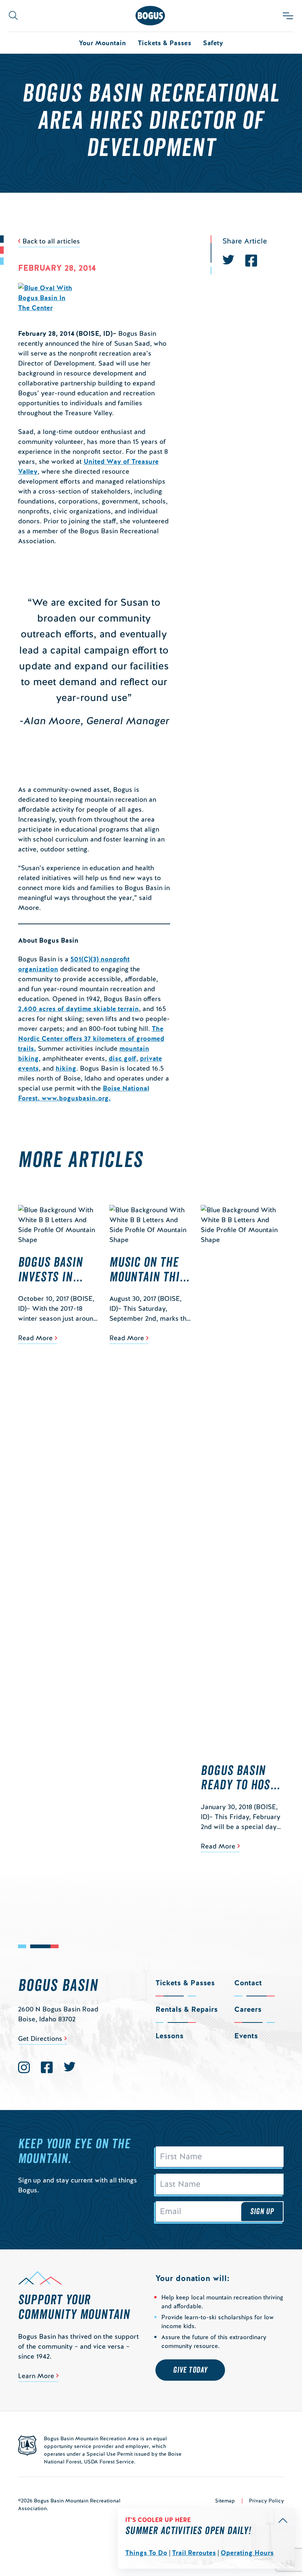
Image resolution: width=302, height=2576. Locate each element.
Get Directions (40, 2038)
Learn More (36, 2376)
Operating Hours (247, 2553)
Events (246, 2036)
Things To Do (146, 2553)
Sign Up (262, 2212)
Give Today (190, 2370)
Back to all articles (51, 241)
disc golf (122, 1058)
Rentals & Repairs (187, 2009)
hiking (66, 1068)
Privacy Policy (266, 2501)
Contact (248, 1983)
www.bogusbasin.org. (76, 1098)
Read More (35, 1338)
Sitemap (225, 2501)
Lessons (169, 2036)
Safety (213, 43)
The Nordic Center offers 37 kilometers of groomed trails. (91, 1038)
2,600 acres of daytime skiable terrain (78, 1009)
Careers (248, 2009)
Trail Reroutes (194, 2553)
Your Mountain (102, 43)
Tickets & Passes (164, 43)
